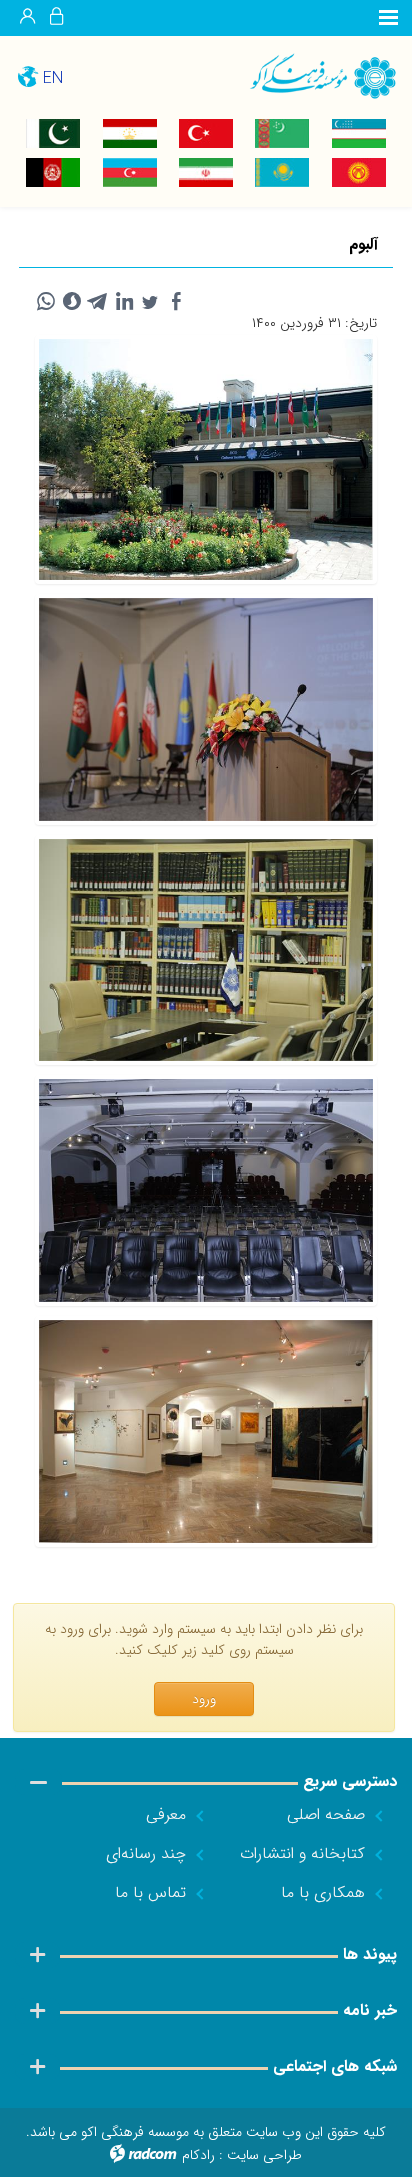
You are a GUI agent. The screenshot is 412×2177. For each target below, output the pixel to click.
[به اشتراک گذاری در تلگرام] (98, 302)
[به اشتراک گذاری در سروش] (72, 302)
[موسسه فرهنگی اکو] (309, 75)
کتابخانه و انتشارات (302, 1853)
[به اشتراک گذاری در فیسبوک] (176, 302)
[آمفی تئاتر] (206, 709)
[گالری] (206, 1431)
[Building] (206, 460)
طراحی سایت (264, 2155)
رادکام (198, 2155)
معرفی (166, 1814)
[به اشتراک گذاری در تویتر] (150, 302)
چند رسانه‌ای (146, 1853)
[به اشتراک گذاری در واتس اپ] (46, 302)
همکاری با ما (323, 1892)
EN (53, 78)
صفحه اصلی (326, 1814)
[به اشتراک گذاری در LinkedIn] (124, 302)
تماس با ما (150, 1892)
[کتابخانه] (206, 950)
